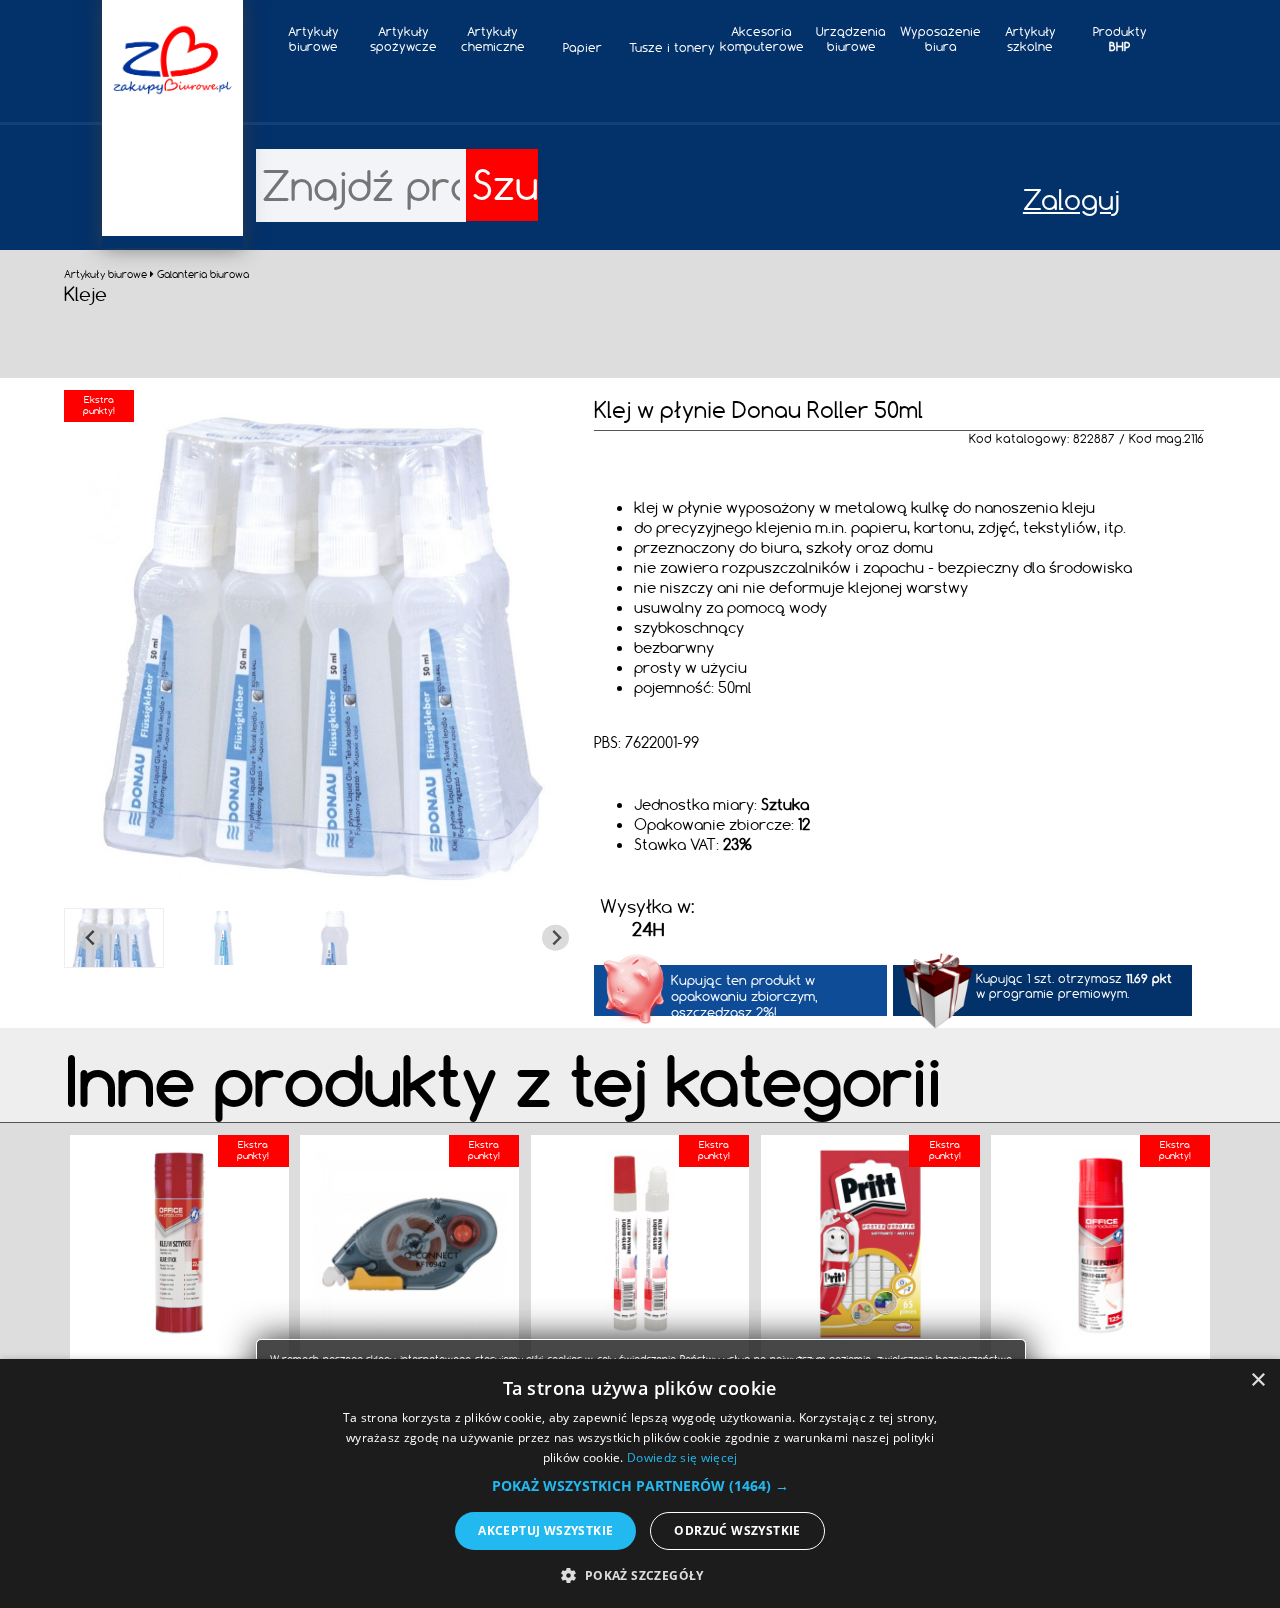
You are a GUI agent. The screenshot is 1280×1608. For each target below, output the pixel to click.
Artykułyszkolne (1030, 39)
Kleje (85, 293)
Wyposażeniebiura (940, 39)
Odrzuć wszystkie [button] (737, 1530)
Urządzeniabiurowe (851, 39)
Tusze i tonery (672, 47)
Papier (582, 47)
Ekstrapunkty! (253, 1150)
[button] (114, 938)
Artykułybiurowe (313, 39)
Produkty (1120, 39)
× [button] (1257, 1380)
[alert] (640, 1483)
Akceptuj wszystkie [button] (545, 1530)
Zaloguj (1071, 198)
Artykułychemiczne (493, 39)
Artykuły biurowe (107, 274)
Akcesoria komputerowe (762, 39)
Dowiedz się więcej (682, 1457)
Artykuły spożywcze (403, 39)
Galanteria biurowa (203, 274)
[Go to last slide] (90, 937)
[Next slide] (555, 937)
